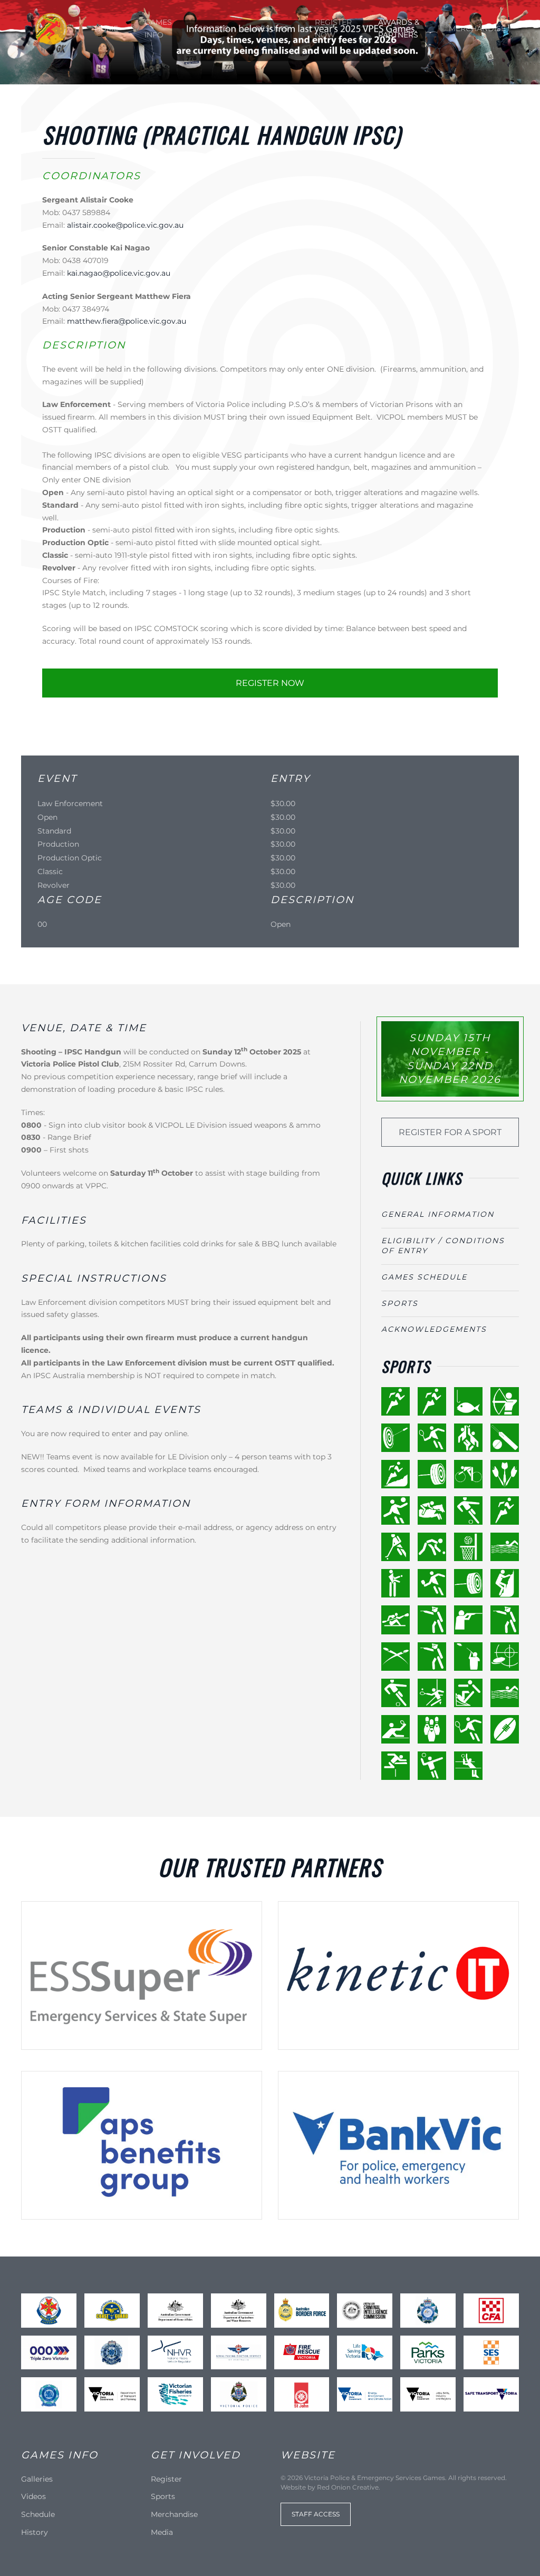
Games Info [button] (158, 28)
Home (106, 28)
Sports (214, 28)
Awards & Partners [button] (399, 28)
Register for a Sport (450, 1132)
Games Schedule (424, 1277)
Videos (33, 2496)
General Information (438, 1214)
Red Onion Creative (348, 2487)
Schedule (38, 2514)
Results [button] (272, 28)
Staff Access (316, 2514)
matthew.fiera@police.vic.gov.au (127, 321)
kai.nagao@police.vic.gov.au (119, 273)
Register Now (333, 28)
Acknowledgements (434, 1329)
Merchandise (477, 28)
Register (166, 2479)
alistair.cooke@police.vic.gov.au (125, 225)
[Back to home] (51, 29)
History (35, 2532)
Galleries (37, 2479)
